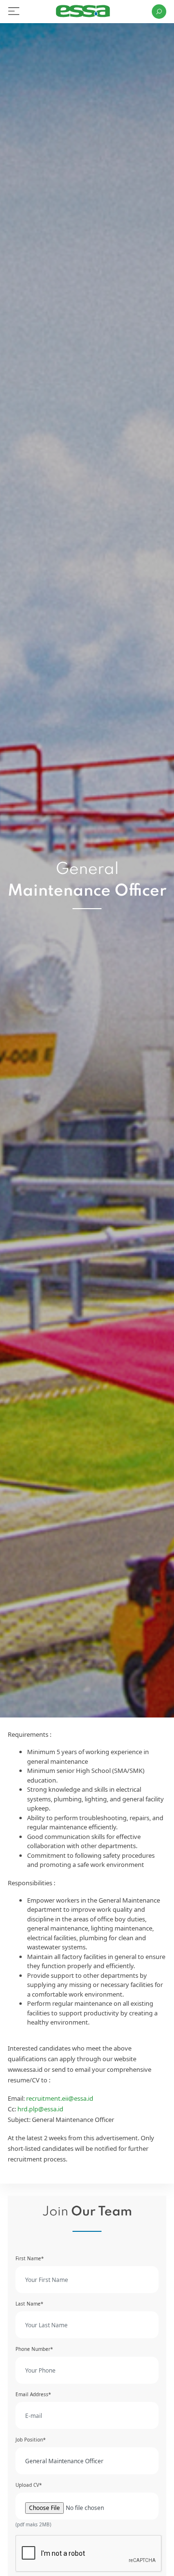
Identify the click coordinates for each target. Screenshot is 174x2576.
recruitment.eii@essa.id (60, 2098)
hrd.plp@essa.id (40, 2109)
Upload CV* (29, 2485)
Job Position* (31, 2440)
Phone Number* (34, 2349)
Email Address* (33, 2394)
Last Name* (29, 2304)
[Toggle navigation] (14, 11)
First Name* (30, 2258)
